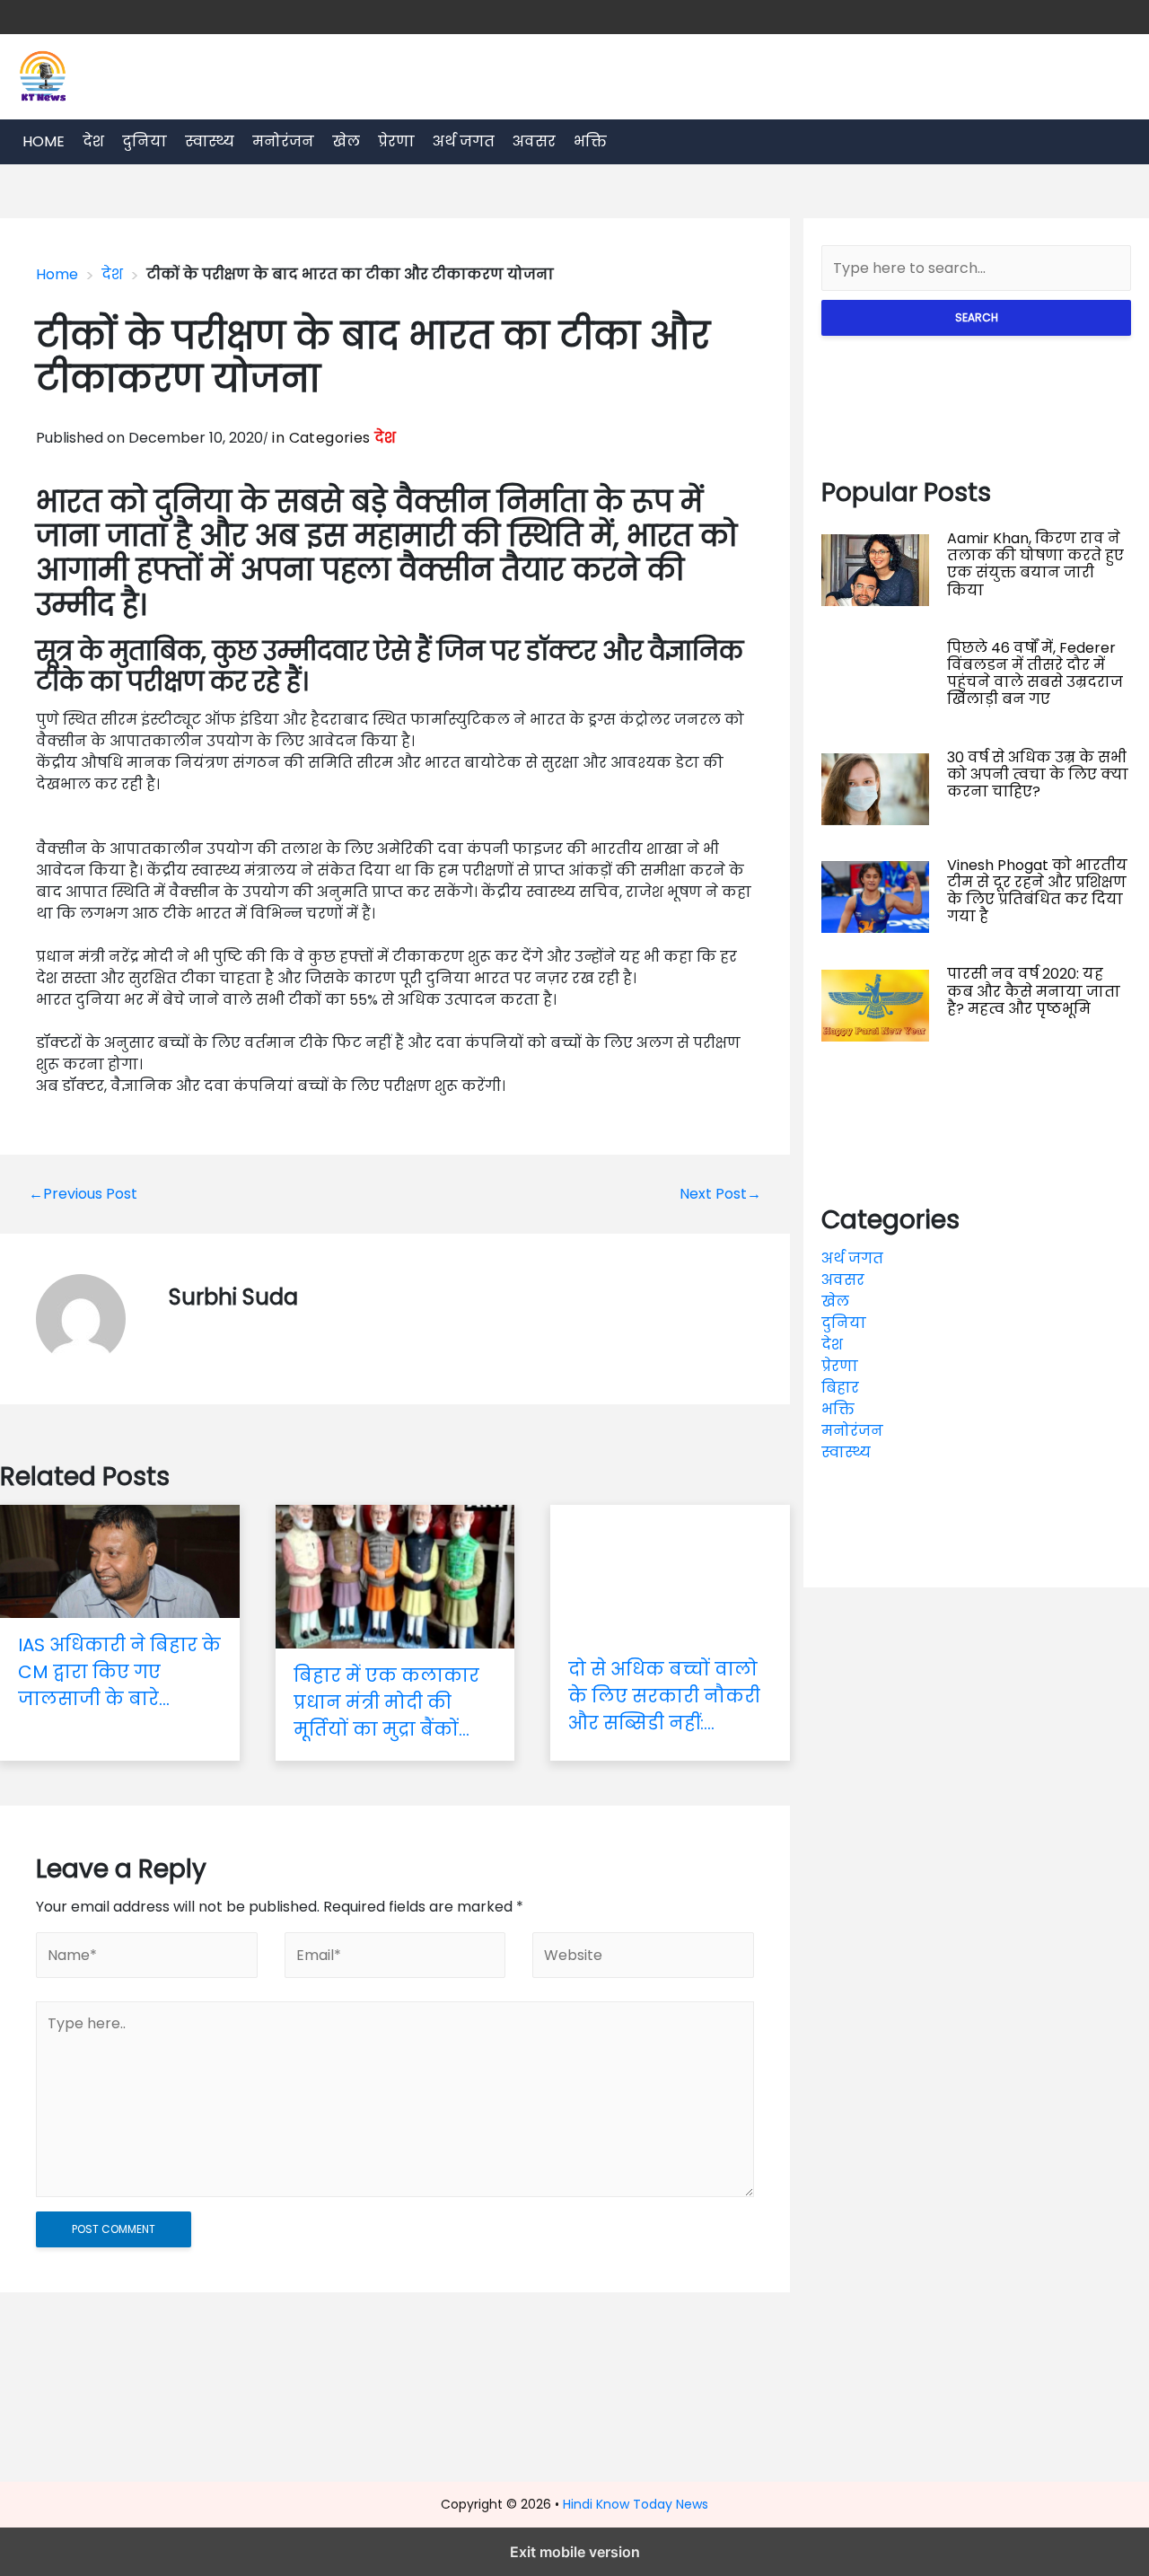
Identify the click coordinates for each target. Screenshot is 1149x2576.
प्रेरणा (396, 141)
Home (44, 141)
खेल (346, 141)
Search (977, 317)
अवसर (534, 141)
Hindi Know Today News (636, 2504)
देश (93, 141)
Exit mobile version (575, 2552)
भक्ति (590, 141)
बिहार (840, 1388)
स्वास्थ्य (210, 141)
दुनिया (145, 141)
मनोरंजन (283, 141)
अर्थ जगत (464, 141)
